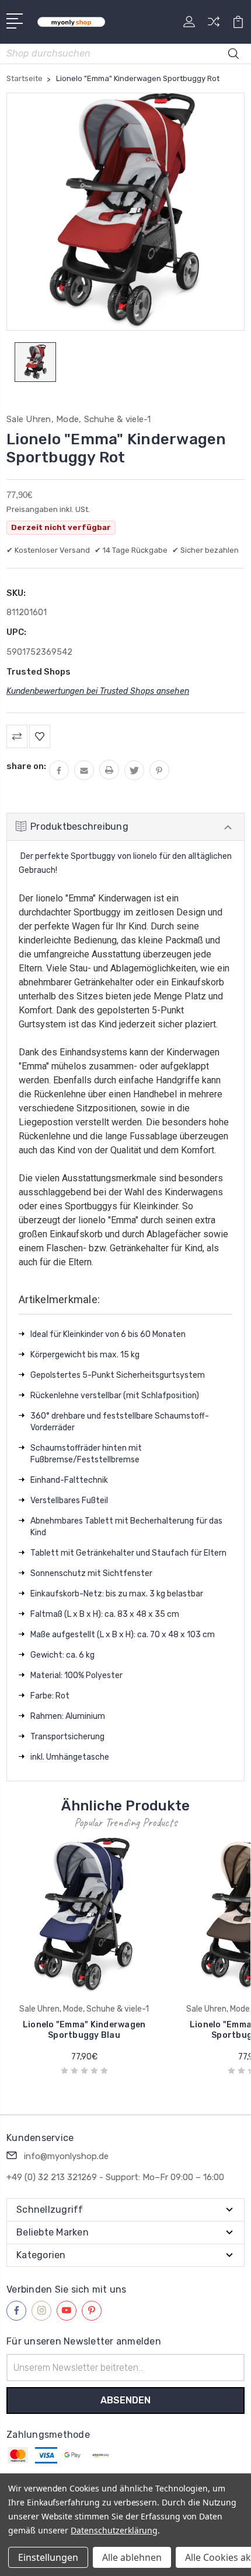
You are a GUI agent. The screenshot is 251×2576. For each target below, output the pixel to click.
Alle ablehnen (132, 2557)
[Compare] (214, 25)
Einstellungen (48, 2557)
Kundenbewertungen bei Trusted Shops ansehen (98, 691)
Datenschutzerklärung (114, 2530)
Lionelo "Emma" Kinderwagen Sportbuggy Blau (84, 2030)
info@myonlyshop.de (66, 2156)
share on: (26, 766)
